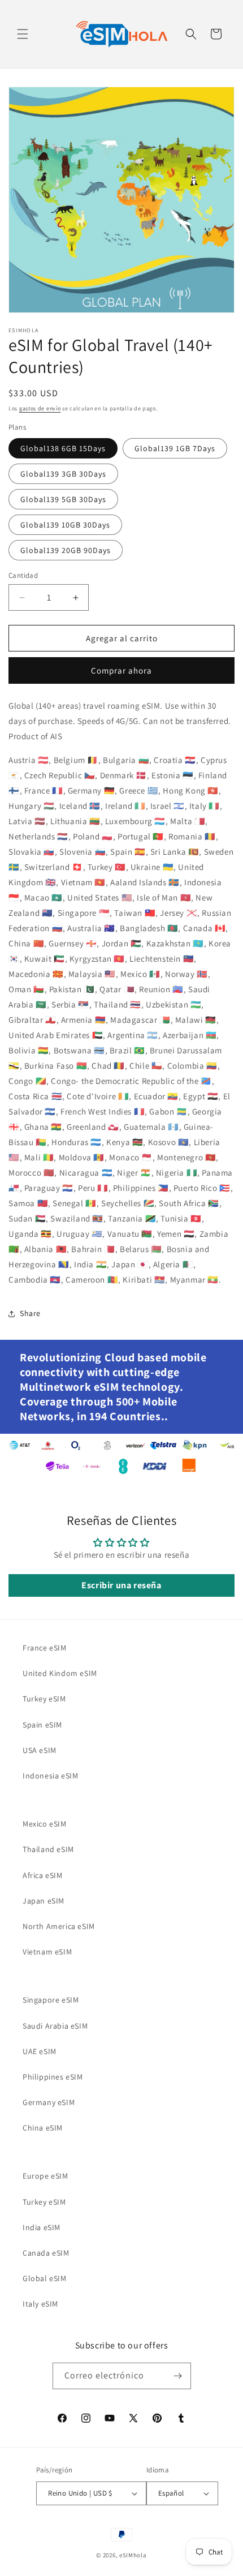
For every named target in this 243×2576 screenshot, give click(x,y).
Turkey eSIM (44, 1699)
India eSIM (42, 2227)
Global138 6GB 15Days (63, 448)
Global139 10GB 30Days (65, 525)
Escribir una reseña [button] (121, 1585)
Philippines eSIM (53, 2077)
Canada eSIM (46, 2253)
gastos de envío (40, 408)
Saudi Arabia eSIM (55, 2026)
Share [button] (30, 1313)
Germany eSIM (49, 2102)
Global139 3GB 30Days (63, 474)
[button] (23, 34)
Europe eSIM (45, 2176)
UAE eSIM (40, 2051)
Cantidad (23, 575)
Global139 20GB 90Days (66, 550)
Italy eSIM (40, 2304)
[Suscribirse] (178, 2376)
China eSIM (43, 2128)
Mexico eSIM (45, 1824)
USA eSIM (40, 1750)
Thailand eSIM (48, 1849)
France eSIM (45, 1648)
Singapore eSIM (51, 2000)
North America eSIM (59, 1926)
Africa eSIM (43, 1875)
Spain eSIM (42, 1725)
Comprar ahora (121, 670)
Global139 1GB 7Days (175, 448)
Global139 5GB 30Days (63, 499)
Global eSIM (45, 2278)
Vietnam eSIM (47, 1952)
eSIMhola (133, 2555)
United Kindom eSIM (60, 1673)
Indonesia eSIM (50, 1776)
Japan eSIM (44, 1901)
